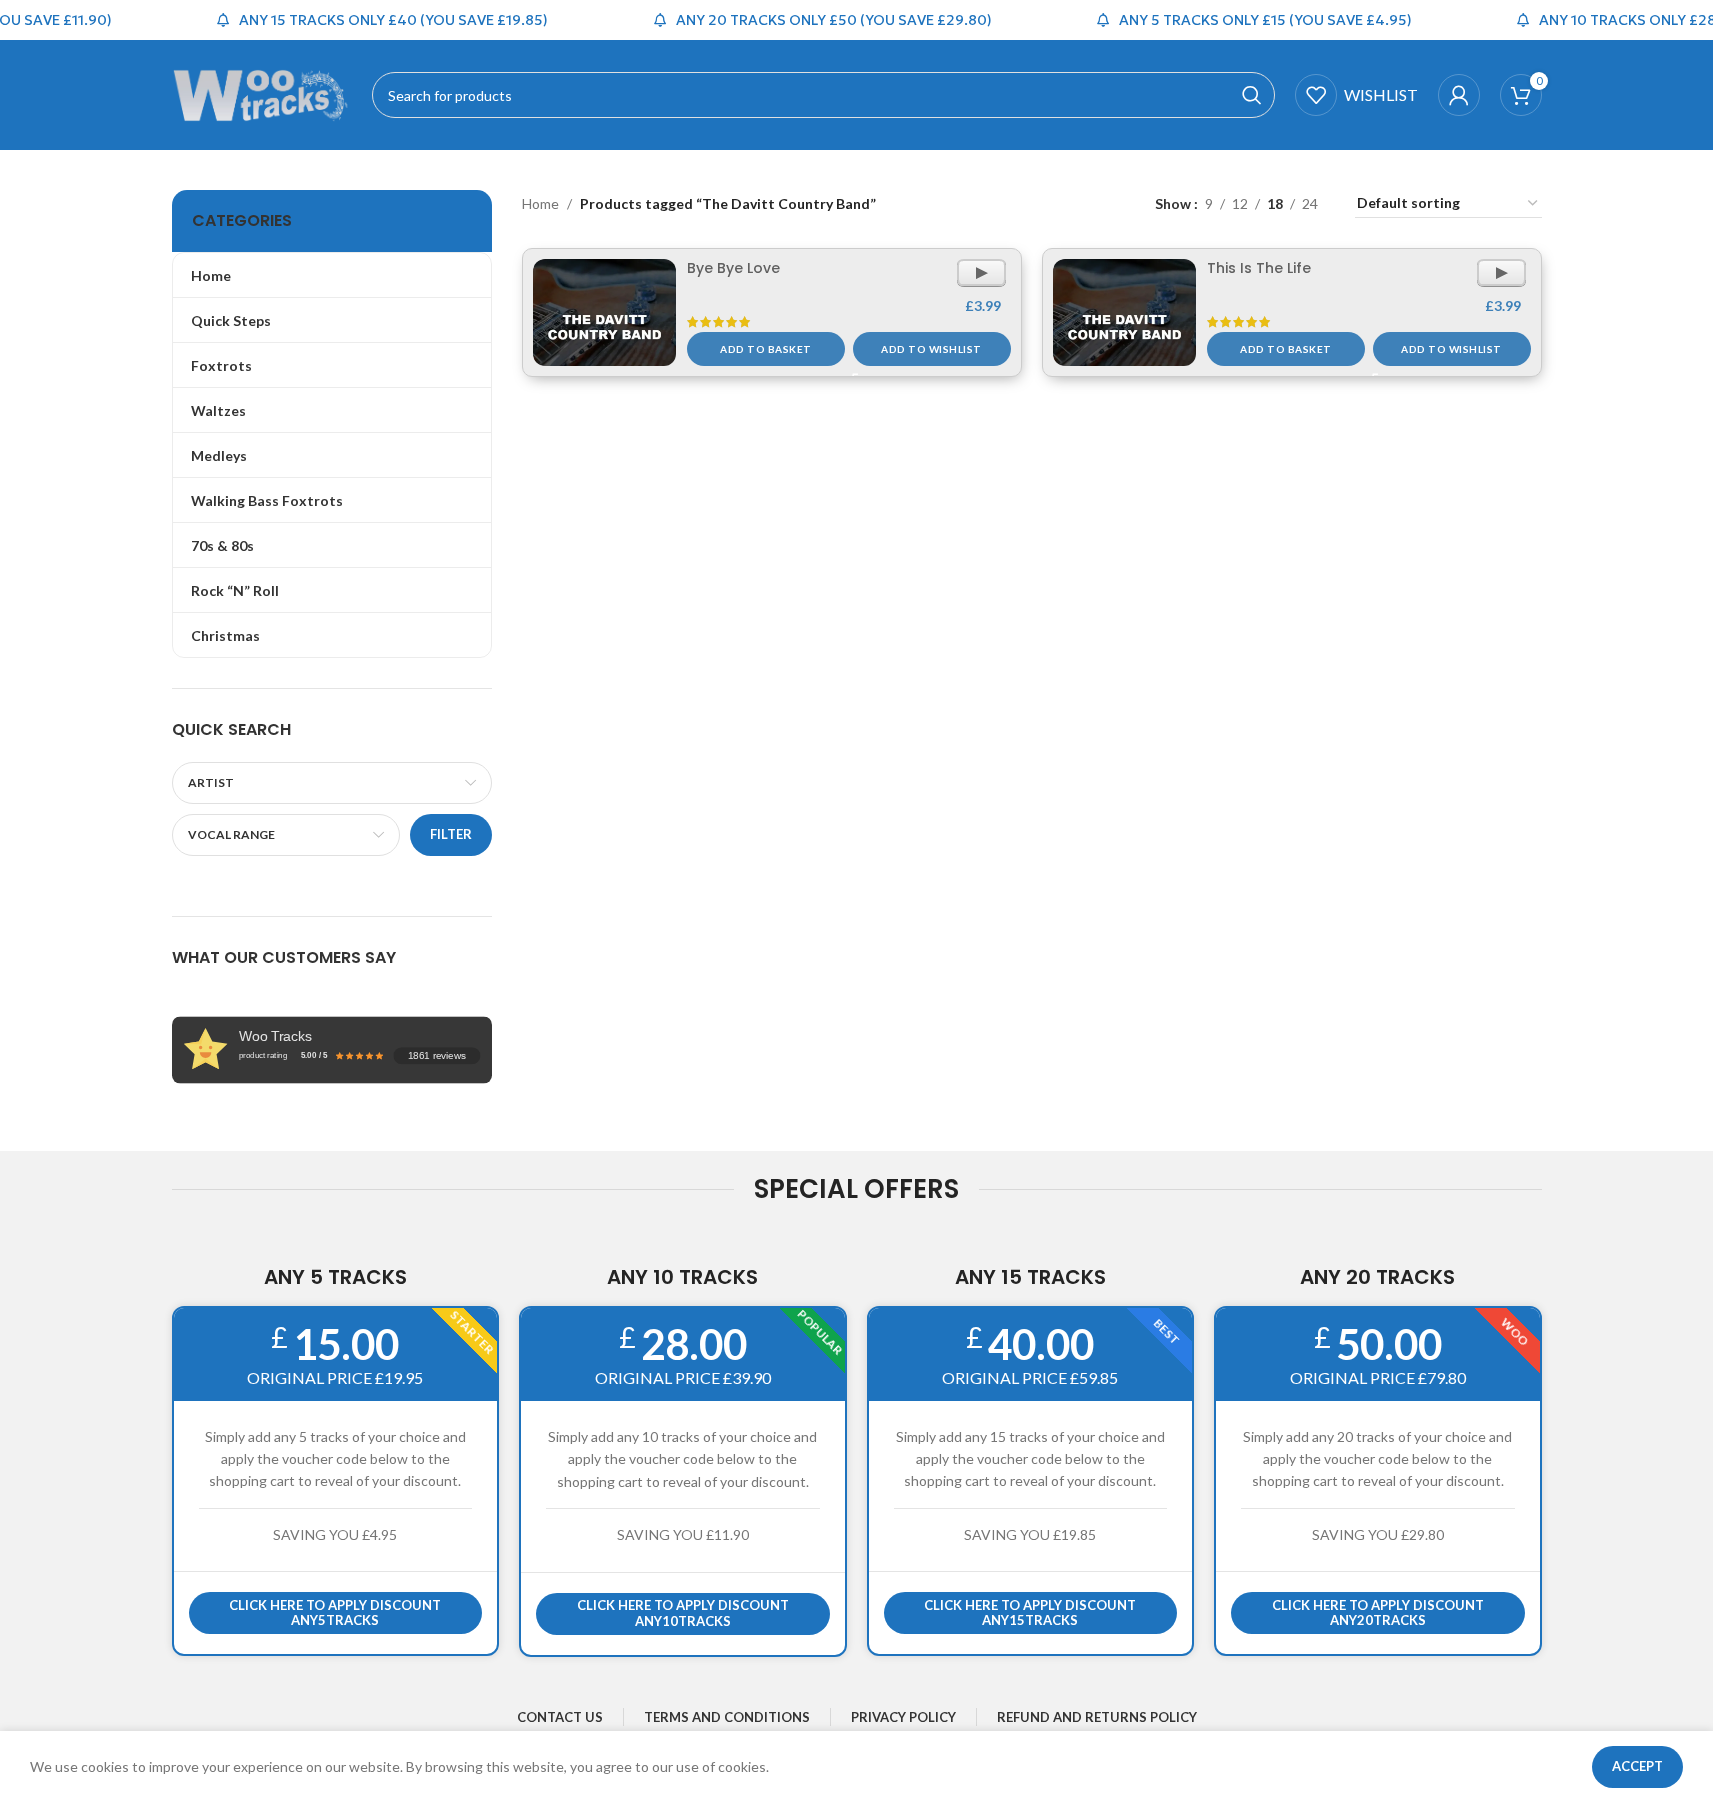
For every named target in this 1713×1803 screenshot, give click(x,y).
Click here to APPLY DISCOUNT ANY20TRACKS (1378, 1613)
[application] (981, 273)
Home (540, 203)
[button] (766, 349)
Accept (1637, 1766)
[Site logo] (262, 93)
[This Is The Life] (1124, 313)
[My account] (1459, 95)
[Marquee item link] (367, 20)
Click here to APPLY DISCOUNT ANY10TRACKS (683, 1613)
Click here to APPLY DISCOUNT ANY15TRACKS (1030, 1613)
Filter (451, 834)
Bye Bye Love (733, 268)
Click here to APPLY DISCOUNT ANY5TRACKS (335, 1613)
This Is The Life (1259, 268)
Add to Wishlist (931, 349)
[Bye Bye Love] (604, 313)
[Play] (981, 280)
